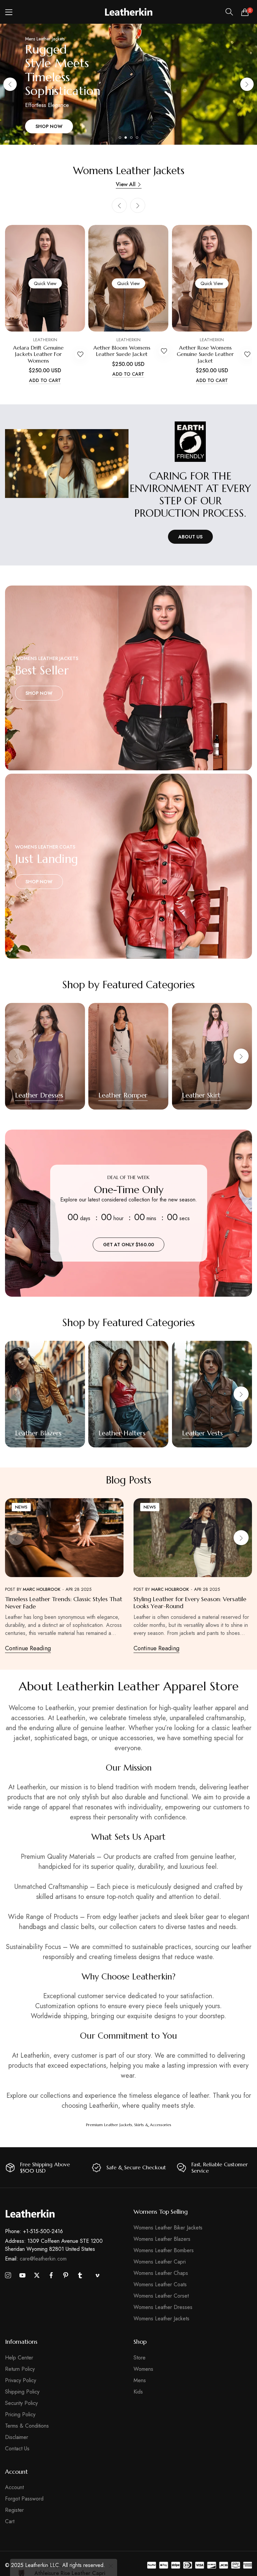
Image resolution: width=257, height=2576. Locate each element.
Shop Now (49, 126)
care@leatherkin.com (36, 2259)
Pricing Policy (20, 2414)
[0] (245, 12)
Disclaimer (17, 2437)
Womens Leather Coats (160, 2284)
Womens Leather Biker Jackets (168, 2228)
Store (140, 2358)
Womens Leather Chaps (161, 2273)
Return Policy (20, 2369)
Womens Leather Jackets (161, 2319)
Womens (143, 2369)
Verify (82, 2559)
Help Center (19, 2358)
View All (126, 184)
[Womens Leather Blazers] (45, 1394)
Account (14, 2487)
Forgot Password (24, 2499)
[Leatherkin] (129, 12)
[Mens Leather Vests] (212, 1394)
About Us (190, 537)
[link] (67, 464)
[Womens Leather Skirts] (212, 1056)
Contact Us (17, 2449)
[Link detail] (128, 678)
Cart (10, 2521)
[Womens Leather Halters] (128, 1394)
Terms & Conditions (27, 2426)
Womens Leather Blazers (162, 2239)
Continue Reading (28, 1648)
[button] (247, 84)
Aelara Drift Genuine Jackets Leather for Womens (38, 354)
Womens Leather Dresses (163, 2307)
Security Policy (21, 2403)
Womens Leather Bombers (164, 2250)
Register (14, 2510)
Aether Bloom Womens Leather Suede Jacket (122, 351)
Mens (140, 2380)
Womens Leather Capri (160, 2262)
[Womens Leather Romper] (128, 1056)
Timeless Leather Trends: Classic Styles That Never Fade (64, 1603)
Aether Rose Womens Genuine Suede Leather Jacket (205, 354)
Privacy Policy (21, 2380)
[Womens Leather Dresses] (45, 1056)
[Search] (229, 12)
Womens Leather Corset (161, 2296)
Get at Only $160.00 (128, 1244)
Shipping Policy (22, 2392)
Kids (138, 2392)
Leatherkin (45, 340)
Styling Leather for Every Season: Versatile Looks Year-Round (190, 1603)
